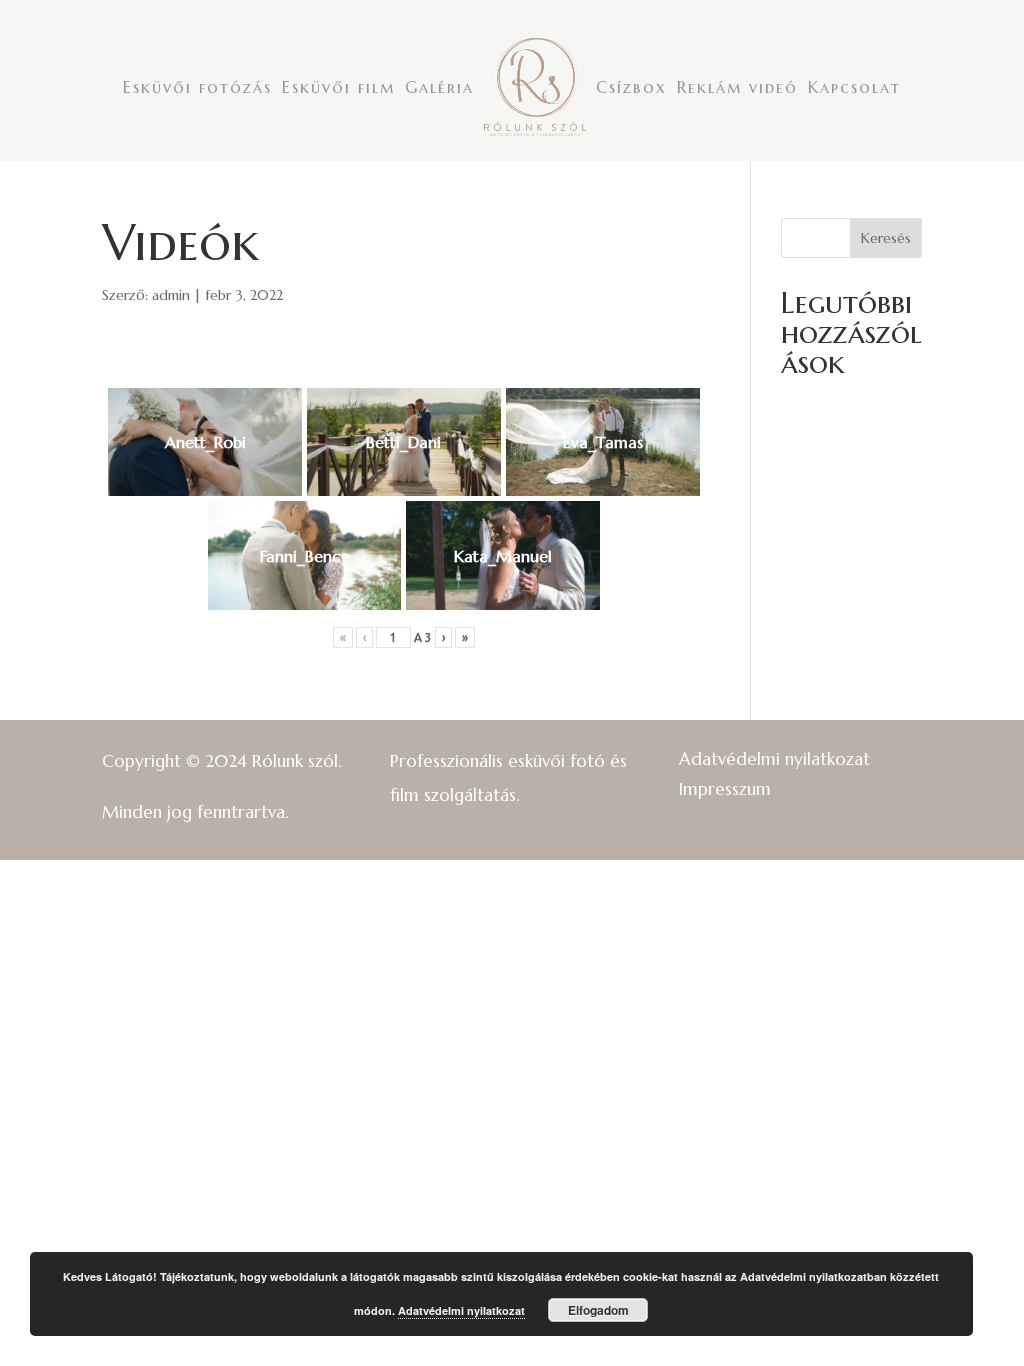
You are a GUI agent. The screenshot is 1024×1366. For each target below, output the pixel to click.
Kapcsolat (854, 87)
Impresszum (725, 787)
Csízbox (631, 87)
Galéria (439, 87)
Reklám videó (737, 87)
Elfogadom (598, 1310)
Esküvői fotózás (197, 87)
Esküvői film (338, 87)
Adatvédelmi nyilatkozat (774, 757)
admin (171, 295)
